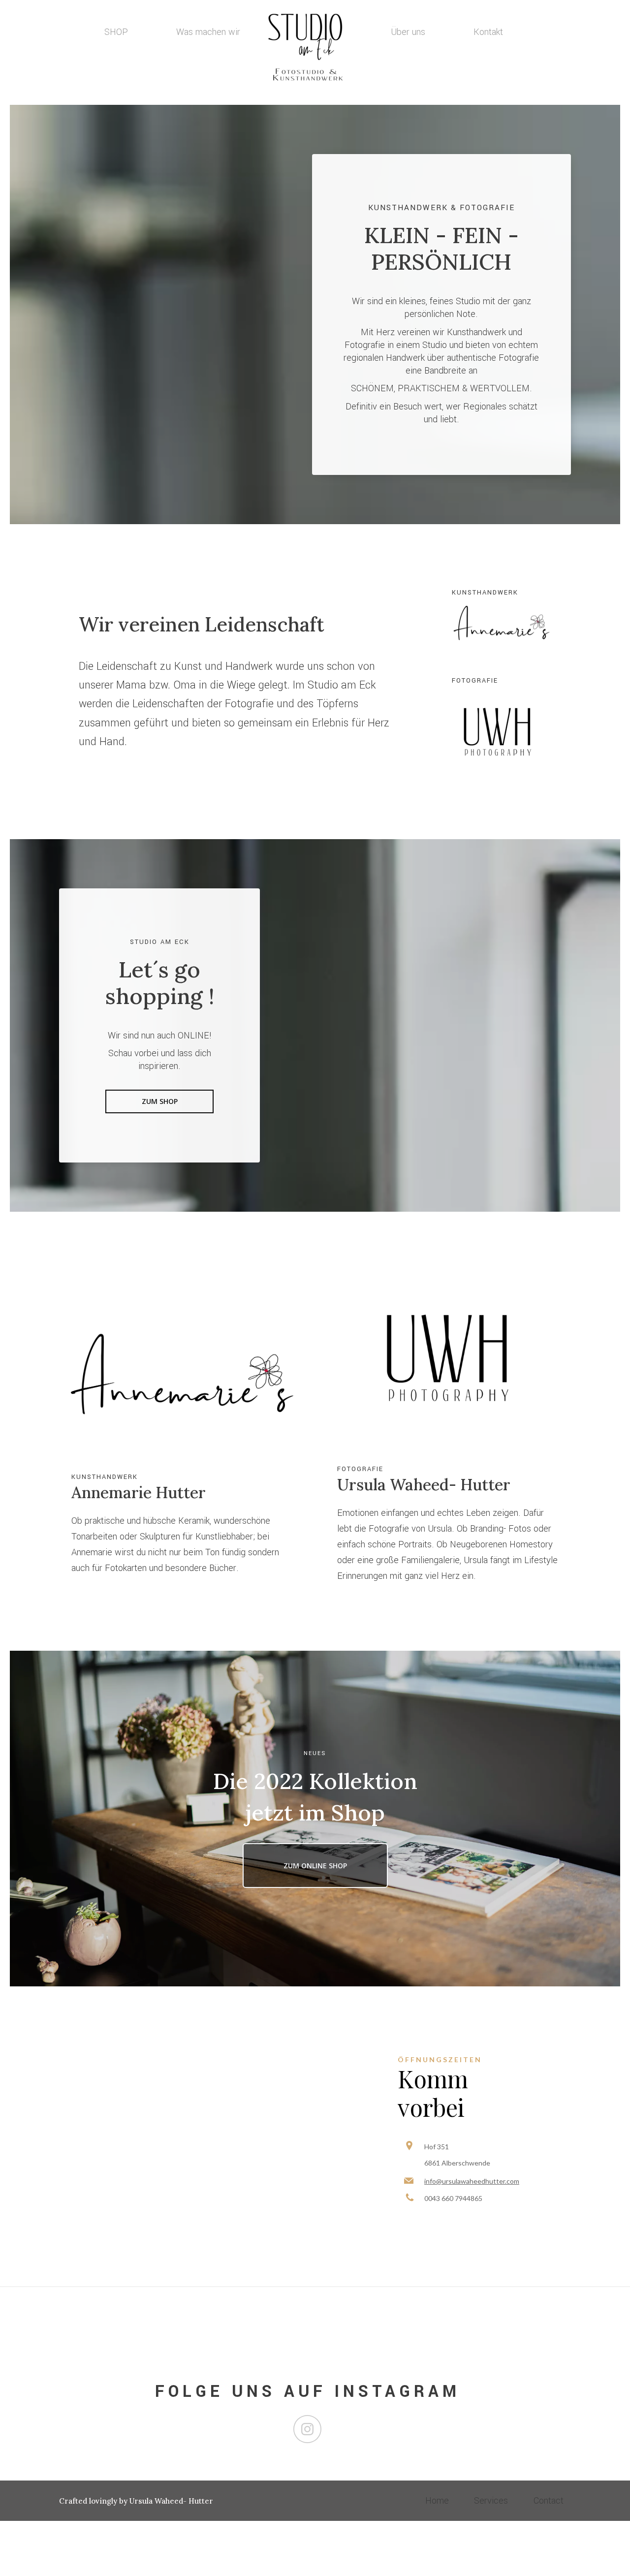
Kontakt (488, 32)
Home (437, 2501)
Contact (549, 2501)
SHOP (116, 32)
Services (491, 2501)
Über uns (408, 32)
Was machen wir (208, 32)
